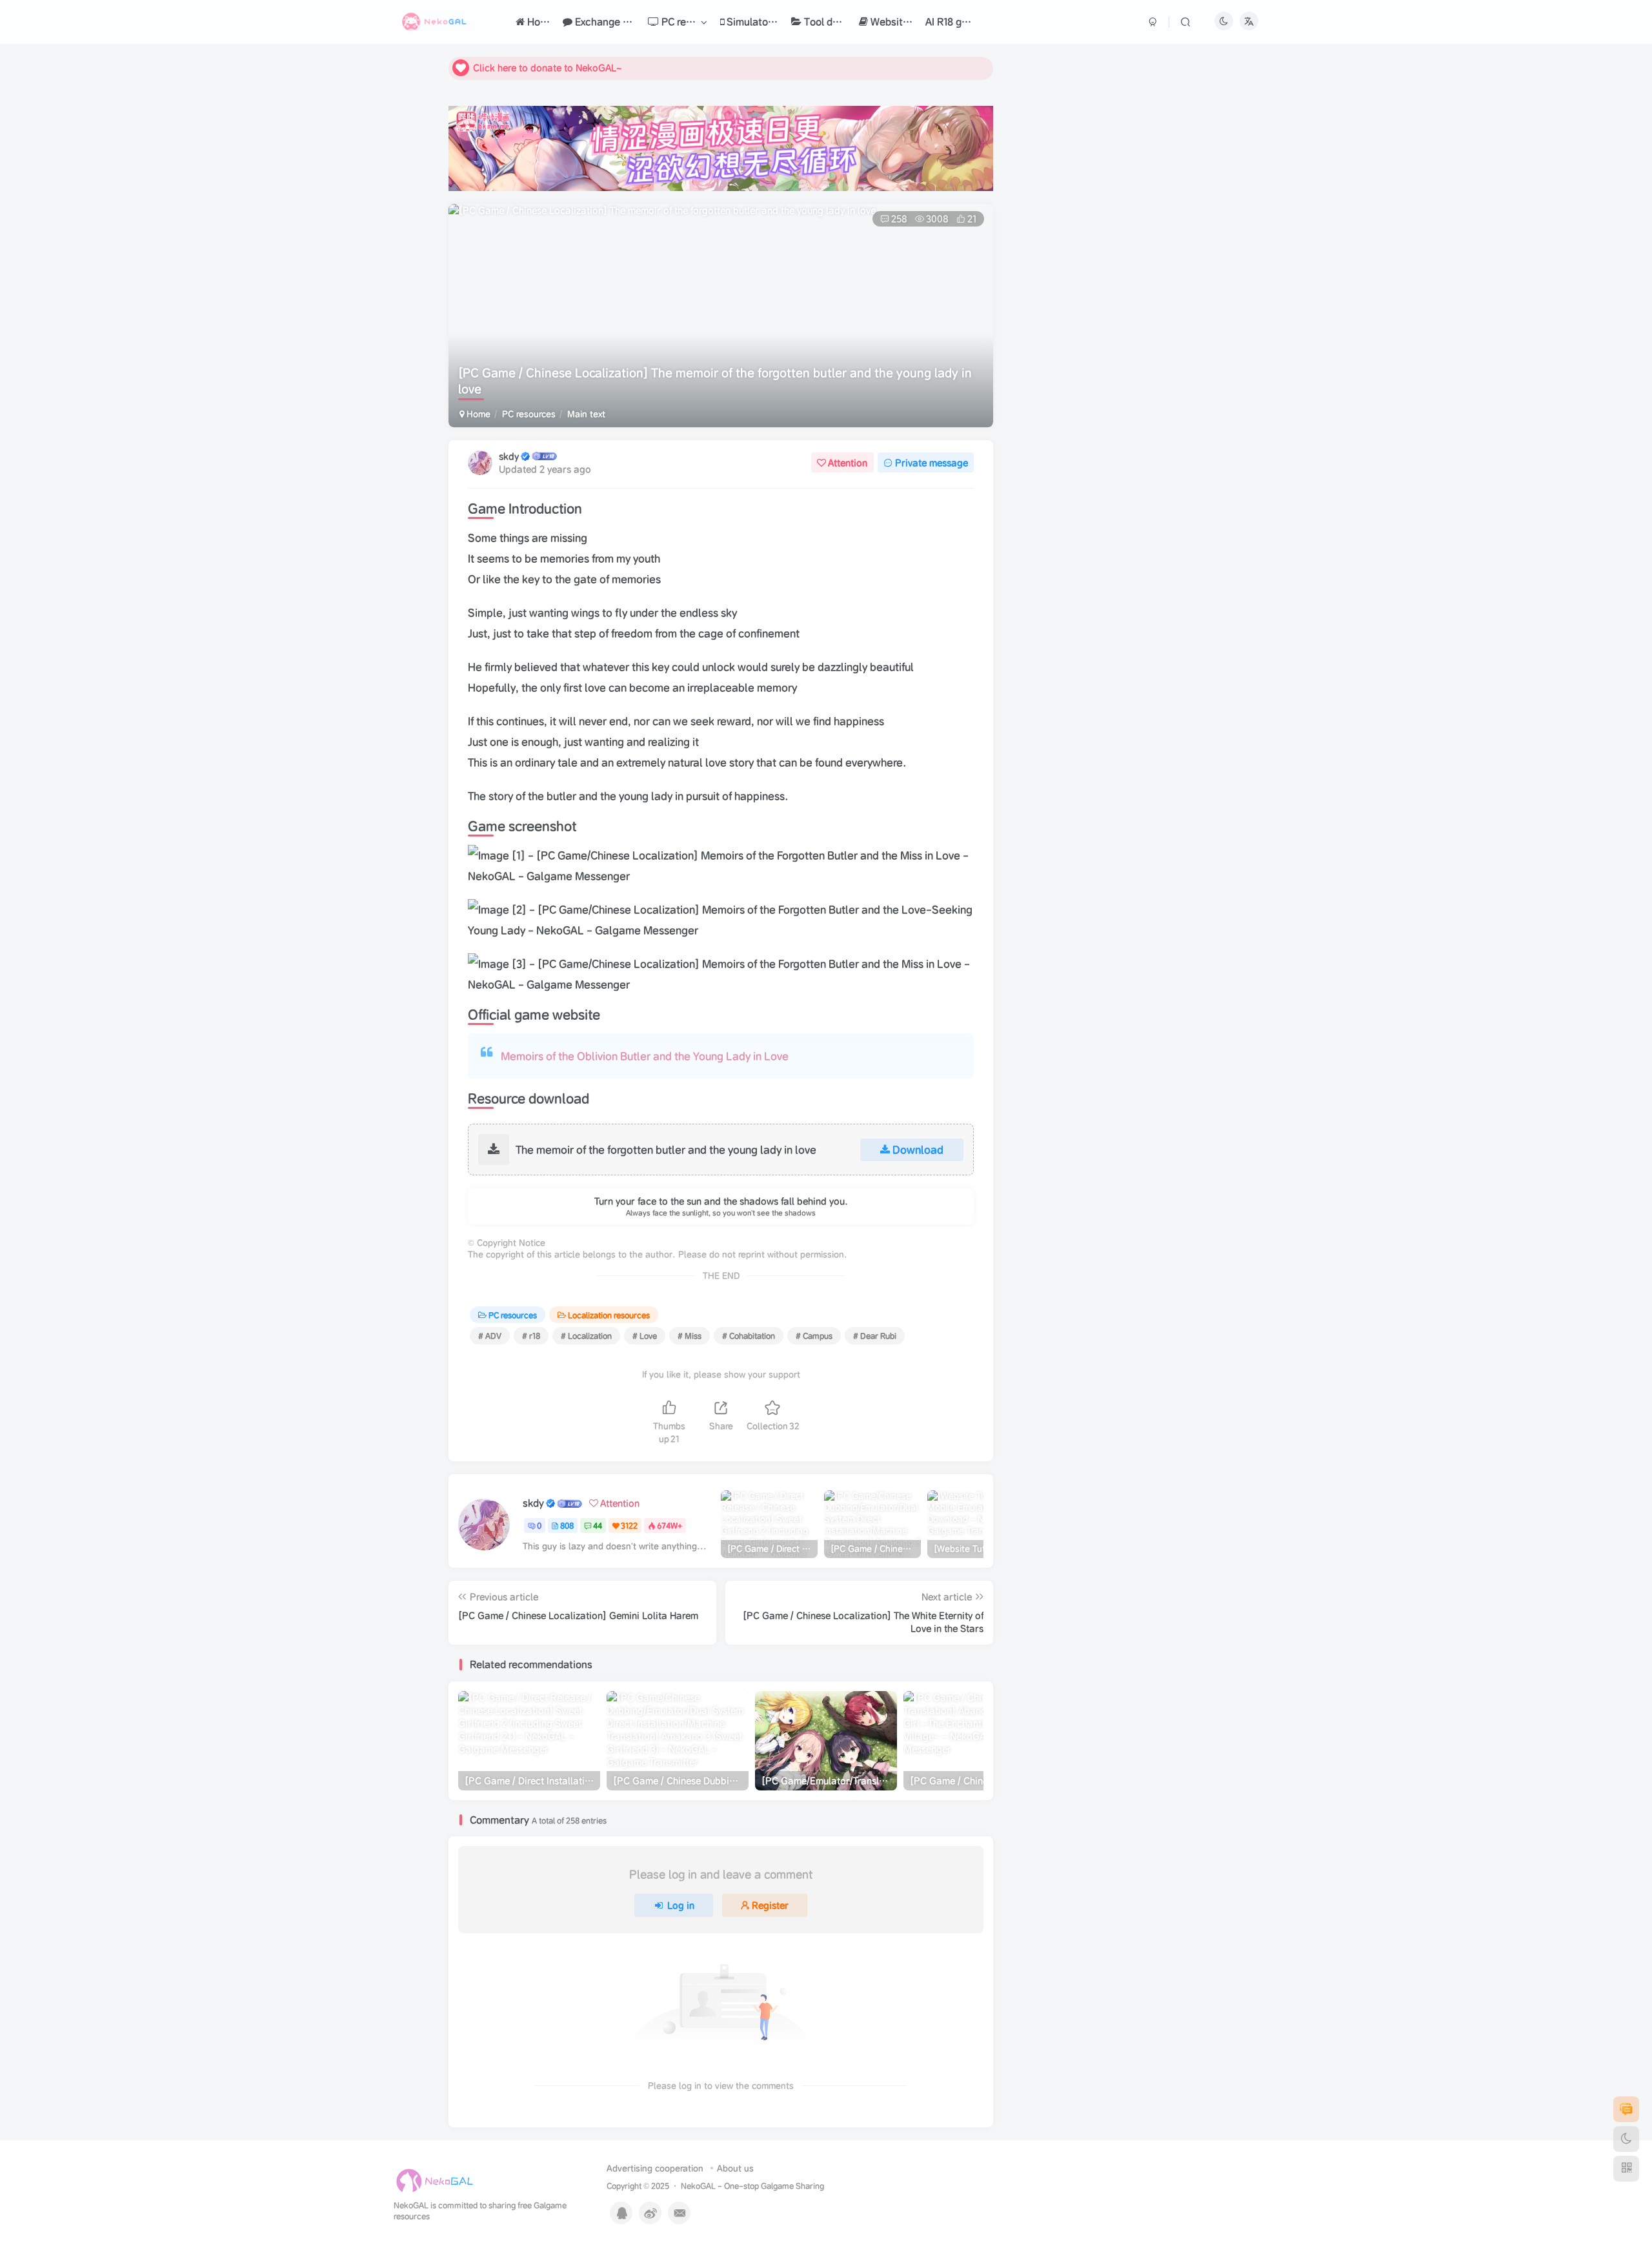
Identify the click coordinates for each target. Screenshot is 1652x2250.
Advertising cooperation (655, 2168)
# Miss (690, 1336)
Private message (932, 463)
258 (899, 219)
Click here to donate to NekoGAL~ (548, 68)
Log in (681, 1905)
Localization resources (609, 1315)
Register (770, 1905)
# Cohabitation (749, 1336)
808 (567, 1525)
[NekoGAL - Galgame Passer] (435, 2181)
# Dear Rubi (875, 1336)
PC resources (529, 414)
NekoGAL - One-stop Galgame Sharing (752, 2186)
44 (598, 1525)
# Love (645, 1336)
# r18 (531, 1336)
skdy (509, 456)
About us (735, 2168)
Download (918, 1150)
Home (477, 414)
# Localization (586, 1336)
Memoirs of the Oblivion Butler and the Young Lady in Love (645, 1056)
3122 (629, 1525)
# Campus (814, 1336)
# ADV (490, 1336)
